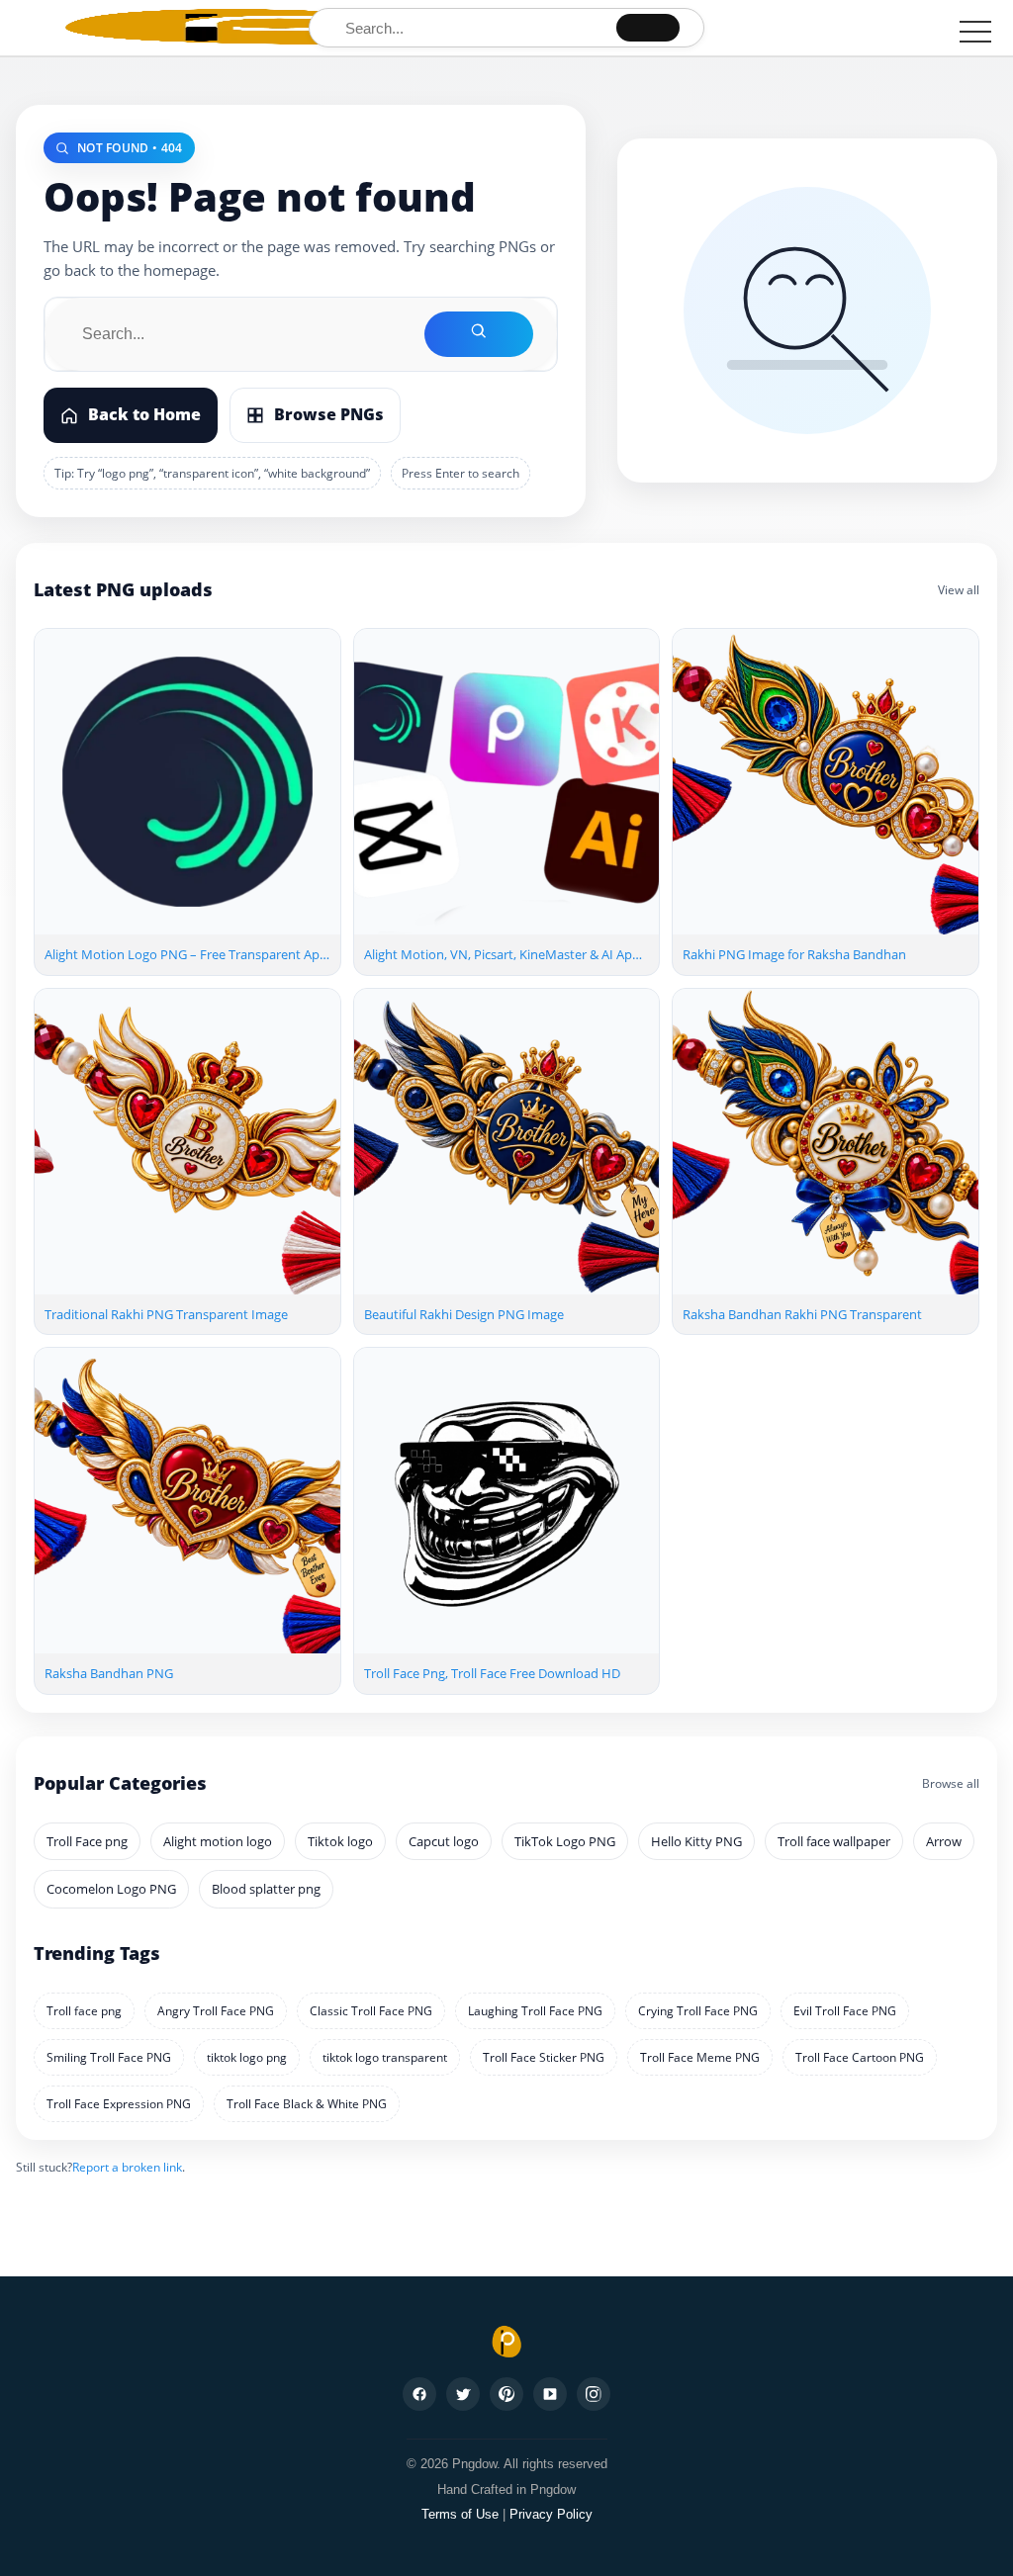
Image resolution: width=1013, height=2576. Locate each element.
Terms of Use (460, 2514)
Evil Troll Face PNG (845, 2011)
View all (959, 590)
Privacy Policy (551, 2514)
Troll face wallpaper (834, 1841)
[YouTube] (550, 2394)
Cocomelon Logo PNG (111, 1889)
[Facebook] (419, 2394)
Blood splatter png (266, 1889)
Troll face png (84, 2011)
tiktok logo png (247, 2057)
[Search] (648, 28)
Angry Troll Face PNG (216, 2011)
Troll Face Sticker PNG (544, 2057)
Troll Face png (87, 1841)
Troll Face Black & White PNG (307, 2104)
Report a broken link (127, 2167)
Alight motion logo (218, 1841)
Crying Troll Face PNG (698, 2011)
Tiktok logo (340, 1841)
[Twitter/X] (463, 2394)
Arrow (944, 1841)
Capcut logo (444, 1841)
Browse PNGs (329, 414)
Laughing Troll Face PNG (535, 2011)
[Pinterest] (506, 2394)
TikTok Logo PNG (565, 1841)
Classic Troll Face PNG (371, 2011)
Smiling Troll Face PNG (109, 2057)
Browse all (951, 1783)
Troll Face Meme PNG (700, 2057)
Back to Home (144, 414)
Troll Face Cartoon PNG (860, 2057)
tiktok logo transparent (385, 2057)
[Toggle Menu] (975, 32)
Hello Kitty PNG (696, 1841)
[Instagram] (594, 2394)
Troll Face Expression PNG (119, 2104)
